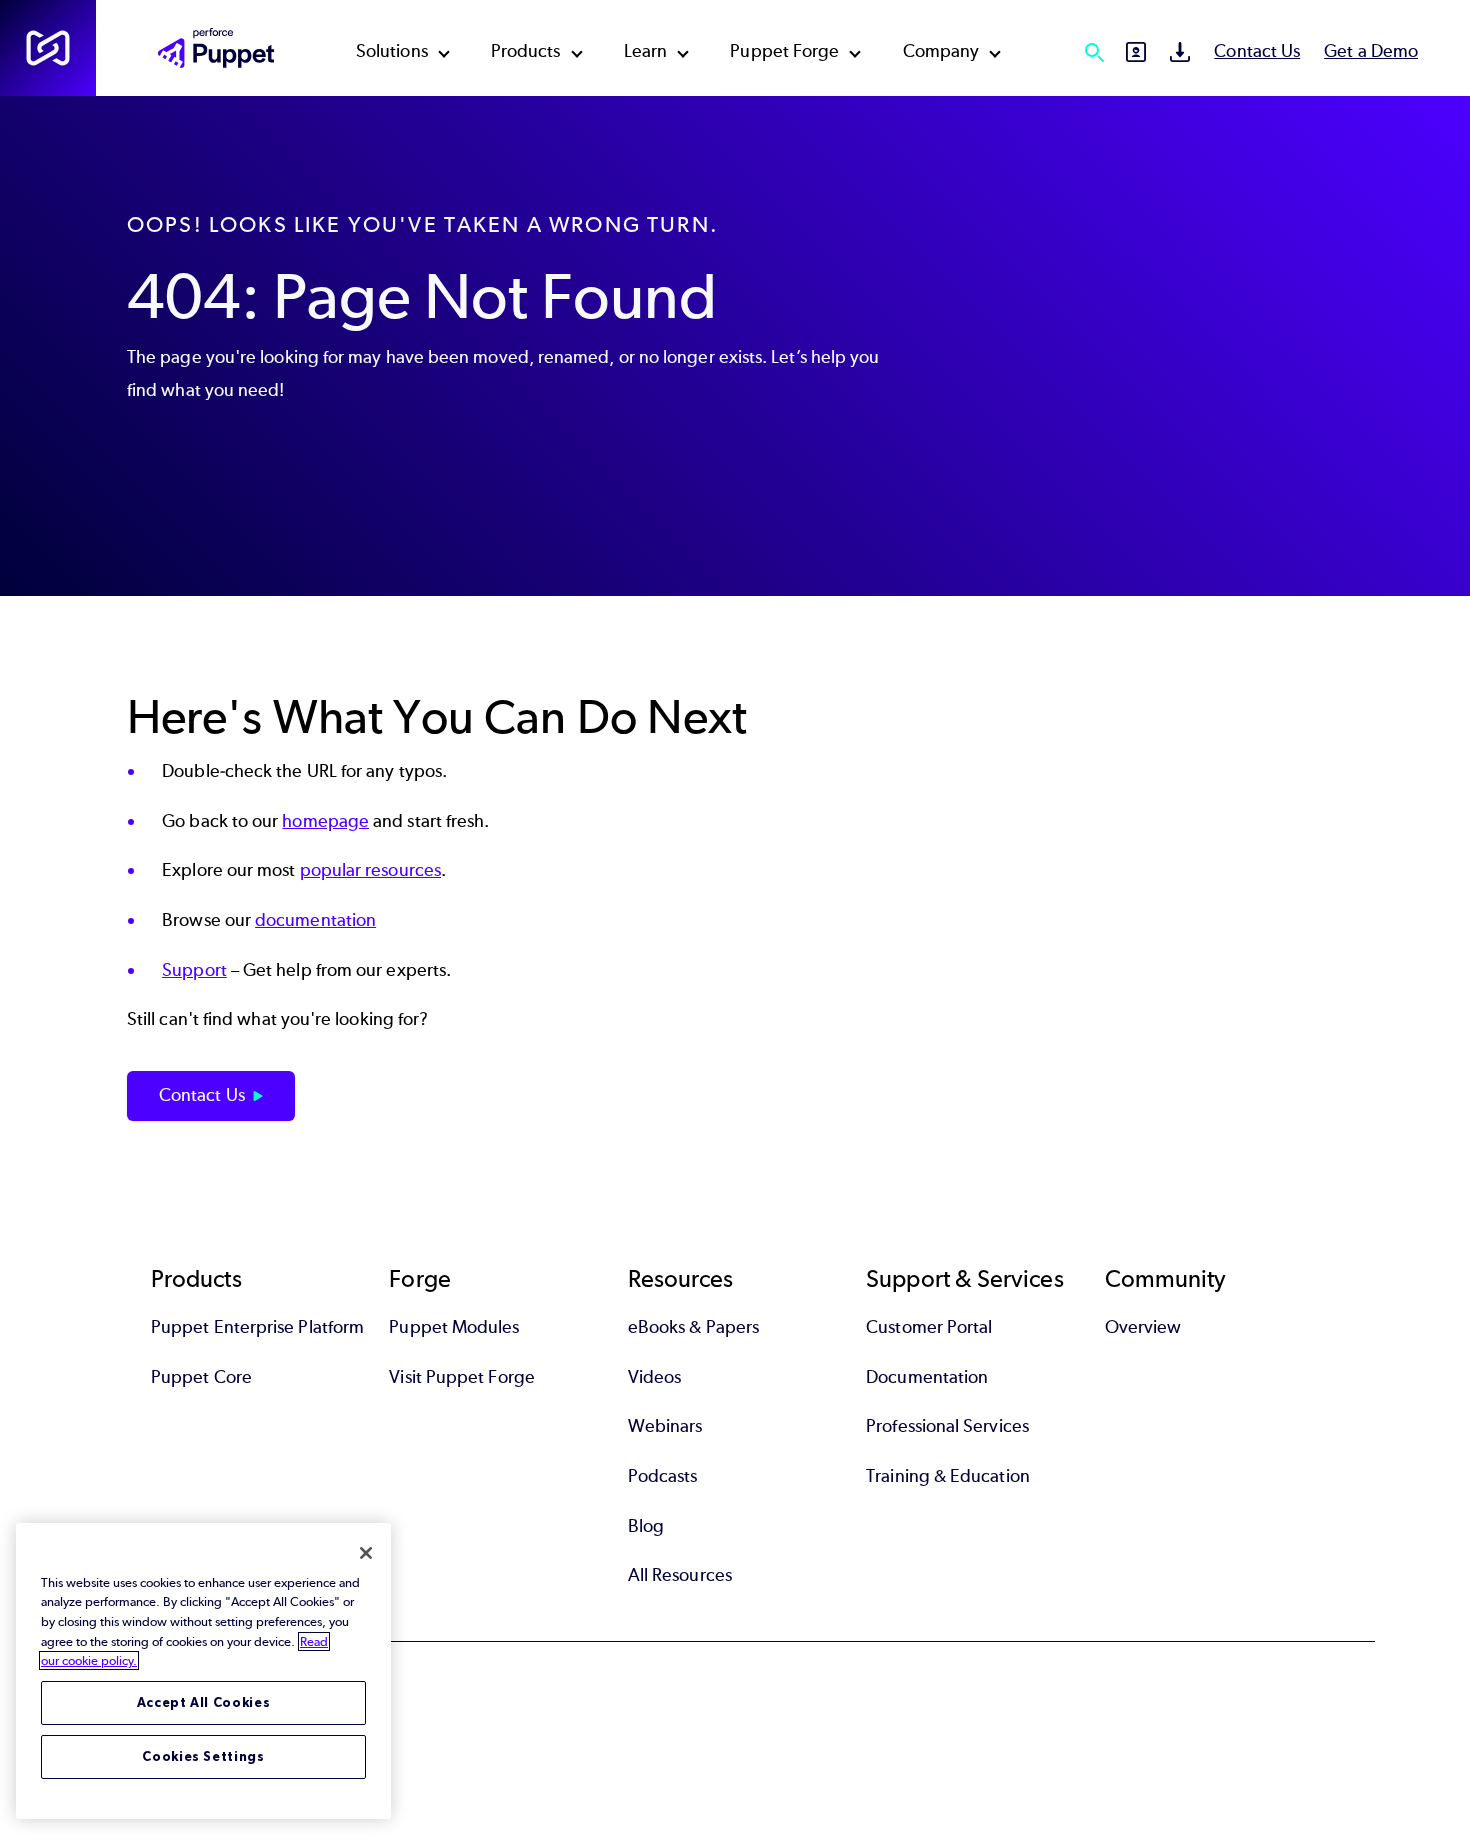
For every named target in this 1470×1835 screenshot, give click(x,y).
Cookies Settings (203, 1756)
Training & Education (948, 1476)
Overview (1143, 1327)
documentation (315, 920)
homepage (325, 821)
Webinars (665, 1426)
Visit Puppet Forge (461, 1377)
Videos (654, 1377)
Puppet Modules (454, 1327)
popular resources (370, 870)
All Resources (680, 1575)
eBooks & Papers (693, 1327)
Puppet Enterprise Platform (257, 1327)
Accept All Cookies (204, 1702)
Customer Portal (929, 1327)
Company (941, 51)
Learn (645, 51)
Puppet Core (201, 1377)
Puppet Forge (784, 51)
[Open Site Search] (1094, 52)
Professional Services (947, 1426)
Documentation (927, 1377)
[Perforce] (48, 48)
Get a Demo (1371, 51)
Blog (646, 1526)
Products (526, 51)
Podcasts (663, 1476)
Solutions (392, 51)
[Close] (366, 1553)
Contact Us (1257, 51)
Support (194, 970)
